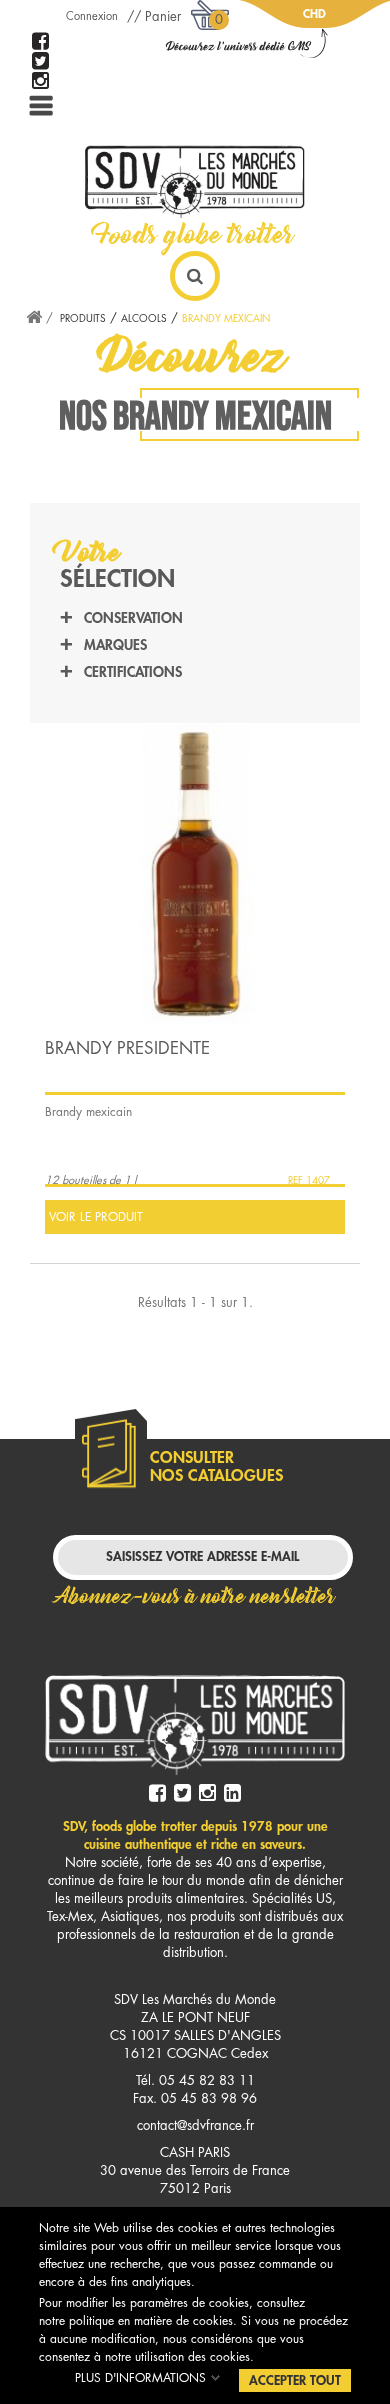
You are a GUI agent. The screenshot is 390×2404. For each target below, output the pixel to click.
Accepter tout (295, 2380)
